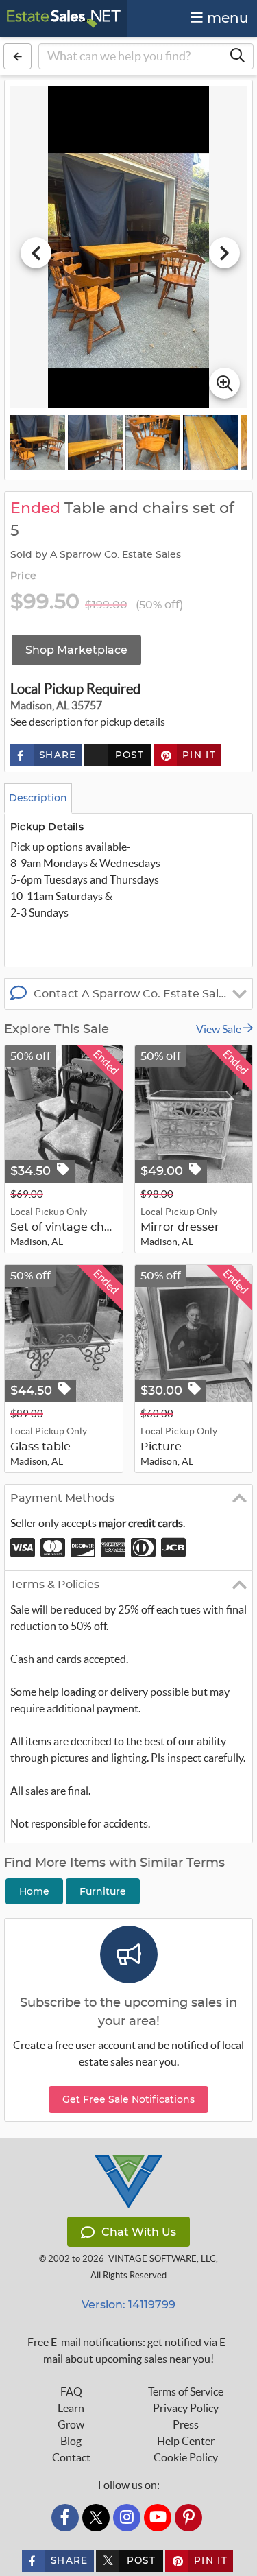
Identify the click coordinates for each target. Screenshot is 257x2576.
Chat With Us (139, 2232)
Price (23, 576)
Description (38, 798)
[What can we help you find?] (237, 56)
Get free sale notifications (128, 2099)
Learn (71, 2408)
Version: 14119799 (128, 2305)
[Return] (17, 56)
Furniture (103, 1891)
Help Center (186, 2441)
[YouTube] (158, 2518)
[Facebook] (65, 2518)
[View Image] (38, 442)
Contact (71, 2457)
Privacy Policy (186, 2408)
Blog (71, 2441)
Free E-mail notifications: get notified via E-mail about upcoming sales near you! (128, 2350)
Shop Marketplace (76, 650)
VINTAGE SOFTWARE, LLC (162, 2259)
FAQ (71, 2391)
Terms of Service (186, 2391)
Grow (71, 2424)
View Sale (220, 1029)
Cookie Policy (186, 2457)
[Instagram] (127, 2518)
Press (186, 2424)
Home (34, 1891)
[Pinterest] (188, 2518)
